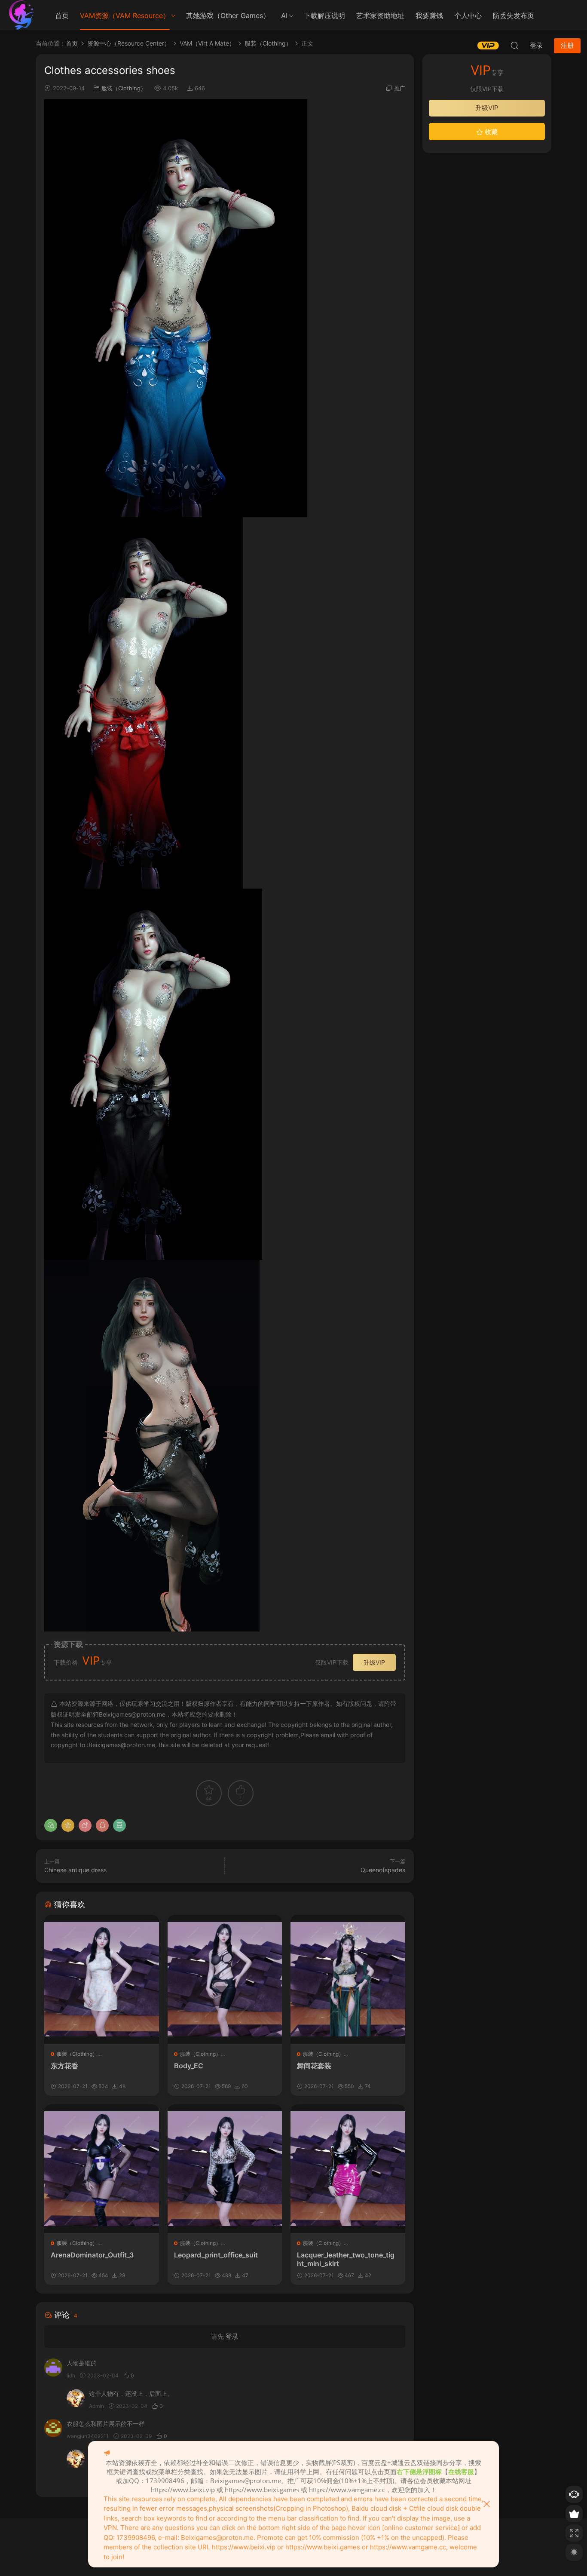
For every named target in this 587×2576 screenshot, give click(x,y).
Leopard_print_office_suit (216, 2255)
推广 (400, 88)
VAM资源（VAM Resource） (125, 15)
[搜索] (514, 45)
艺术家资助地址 (380, 15)
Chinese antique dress (75, 1870)
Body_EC (189, 2066)
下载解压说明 (324, 15)
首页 (62, 15)
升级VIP (374, 1662)
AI (284, 15)
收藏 (490, 132)
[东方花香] (102, 1979)
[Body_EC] (225, 1979)
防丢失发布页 (514, 15)
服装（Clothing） (124, 88)
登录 (232, 2336)
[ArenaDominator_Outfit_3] (102, 2169)
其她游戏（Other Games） (228, 15)
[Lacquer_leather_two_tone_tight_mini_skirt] (348, 2169)
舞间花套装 (314, 2066)
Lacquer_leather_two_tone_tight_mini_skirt (346, 2259)
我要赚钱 (429, 15)
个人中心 (468, 15)
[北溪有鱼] (21, 15)
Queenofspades (383, 1870)
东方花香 (64, 2066)
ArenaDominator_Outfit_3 (92, 2255)
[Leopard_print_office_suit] (225, 2169)
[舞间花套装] (348, 1979)
